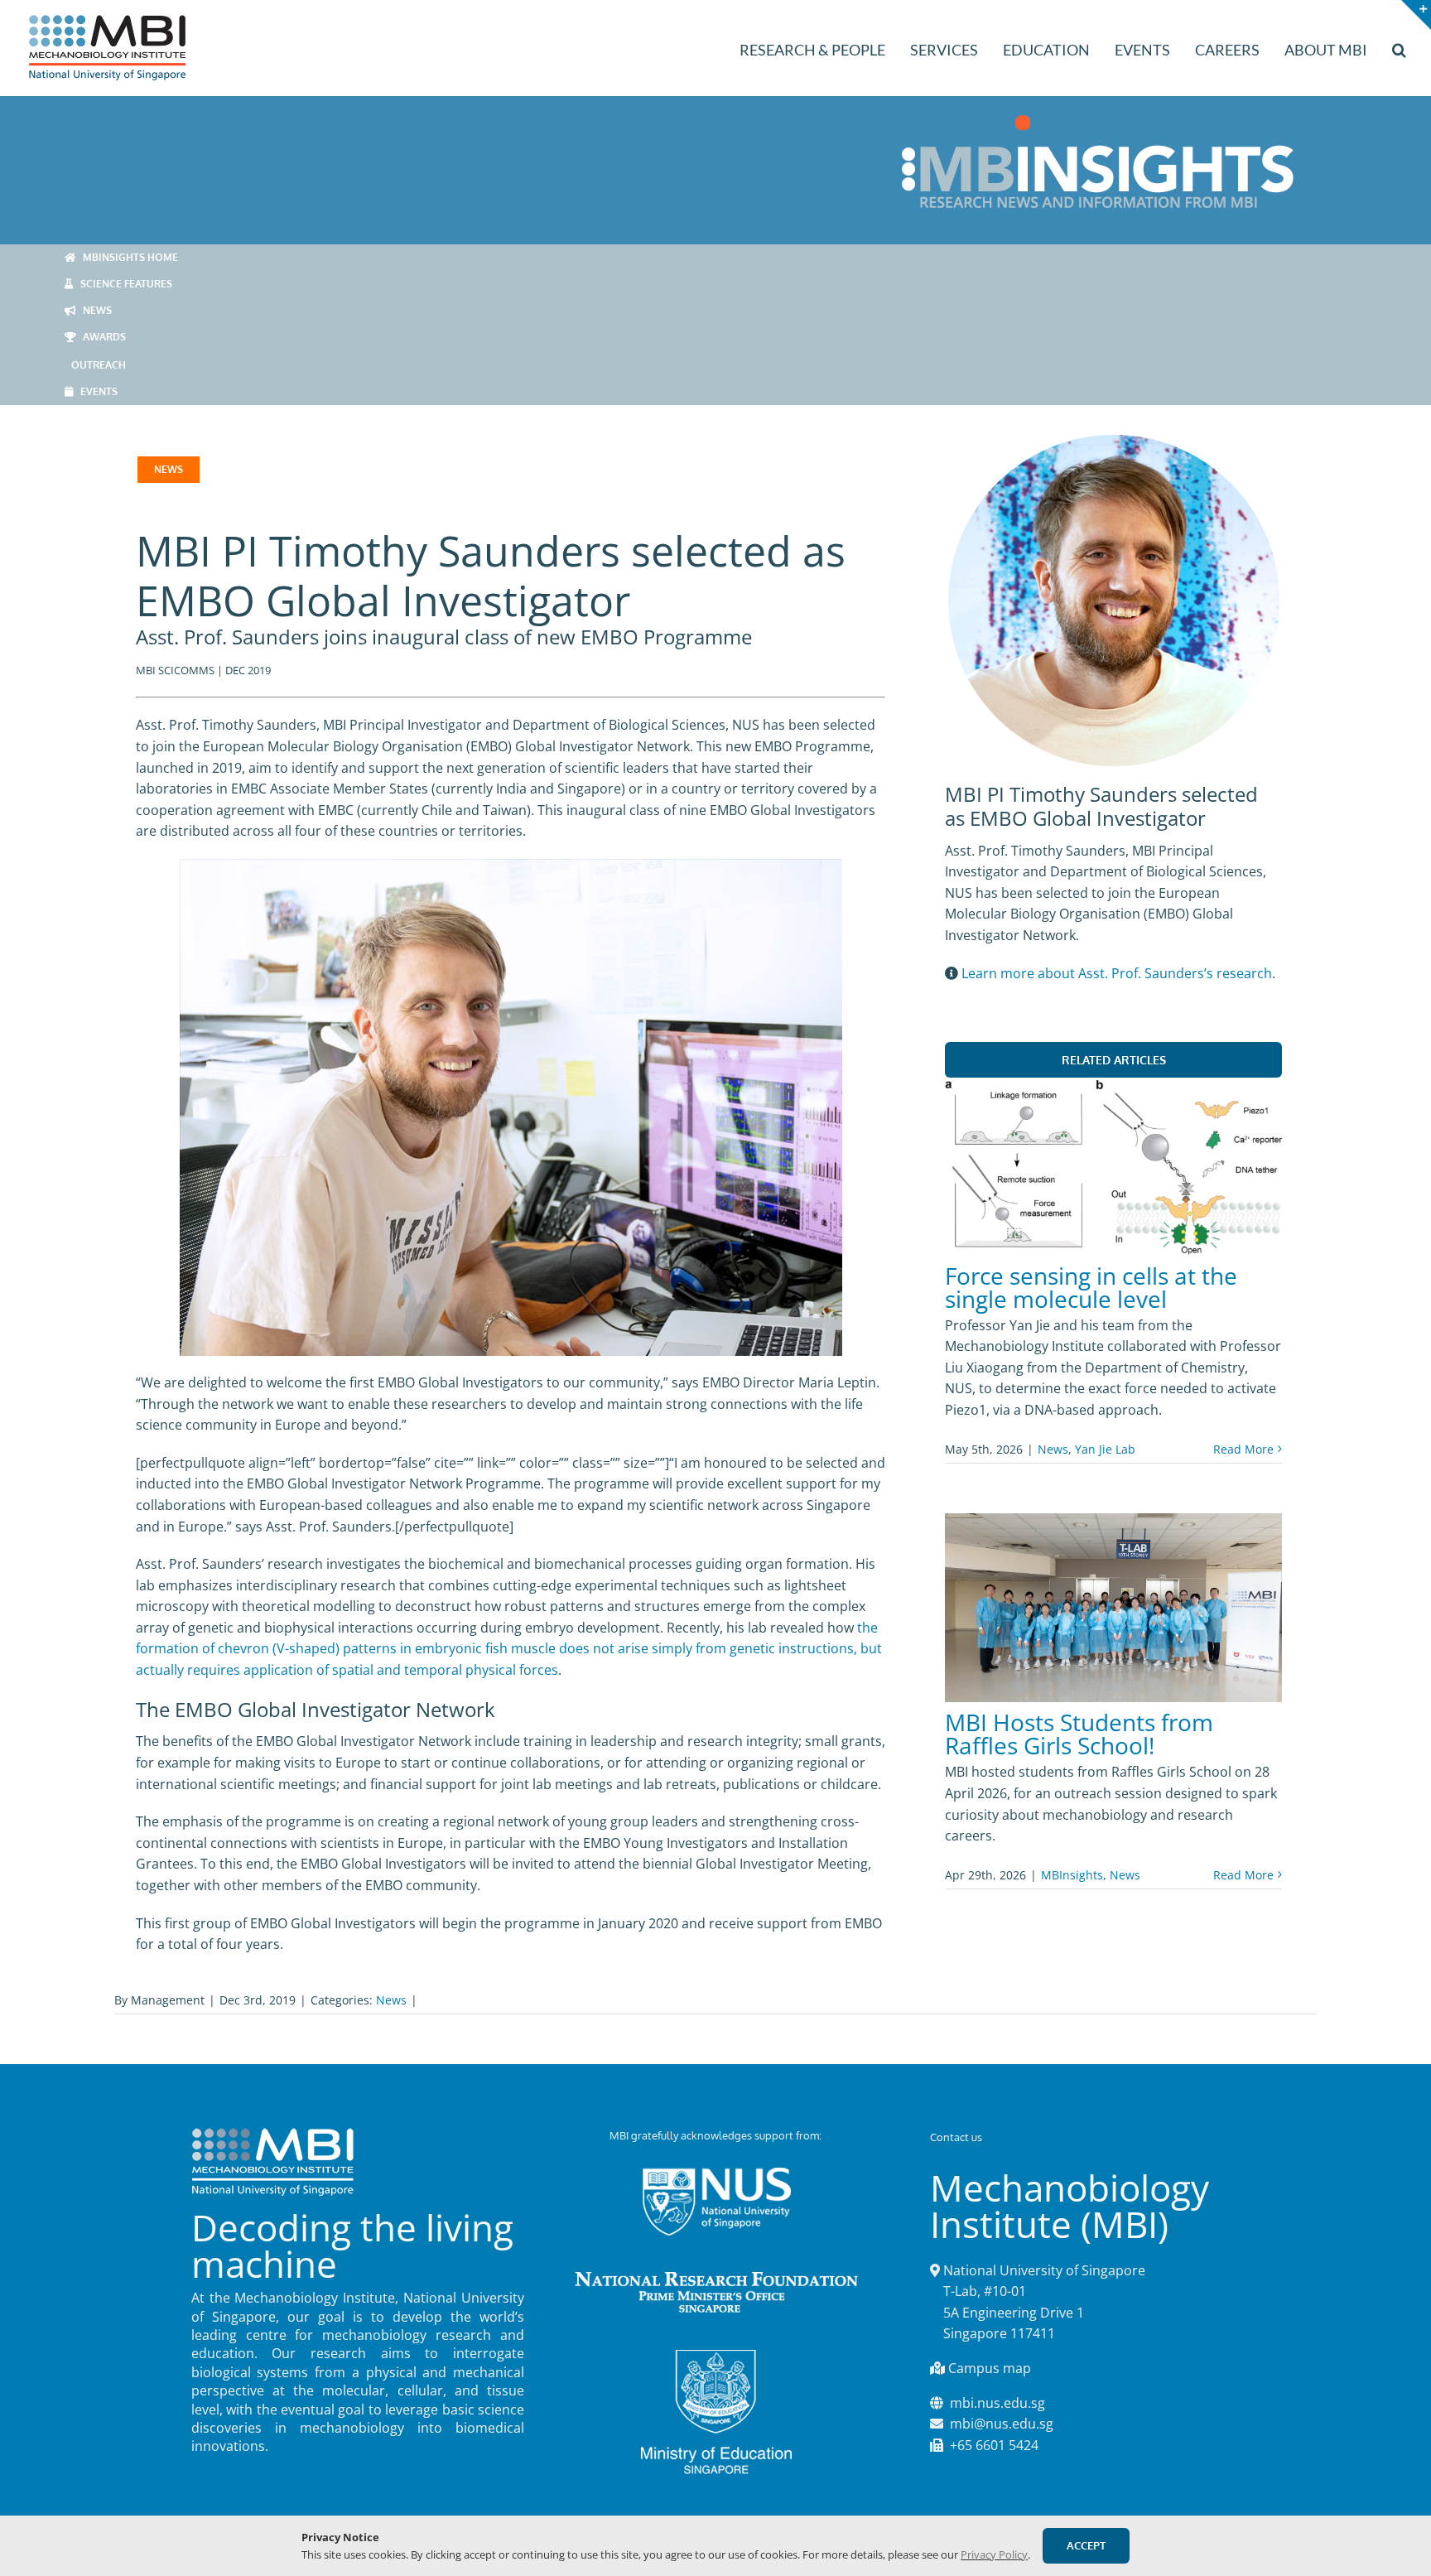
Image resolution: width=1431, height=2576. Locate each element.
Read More (1243, 1449)
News (1053, 1449)
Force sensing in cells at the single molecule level (1091, 1287)
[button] (1399, 48)
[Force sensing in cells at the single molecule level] (1113, 1167)
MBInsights (1072, 1875)
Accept (1086, 2545)
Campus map (990, 2368)
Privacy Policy (994, 2554)
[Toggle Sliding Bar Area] (1416, 15)
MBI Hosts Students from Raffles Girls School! (1079, 1734)
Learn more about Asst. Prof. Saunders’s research (1117, 973)
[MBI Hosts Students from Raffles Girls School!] (1113, 1608)
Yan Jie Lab (1105, 1449)
